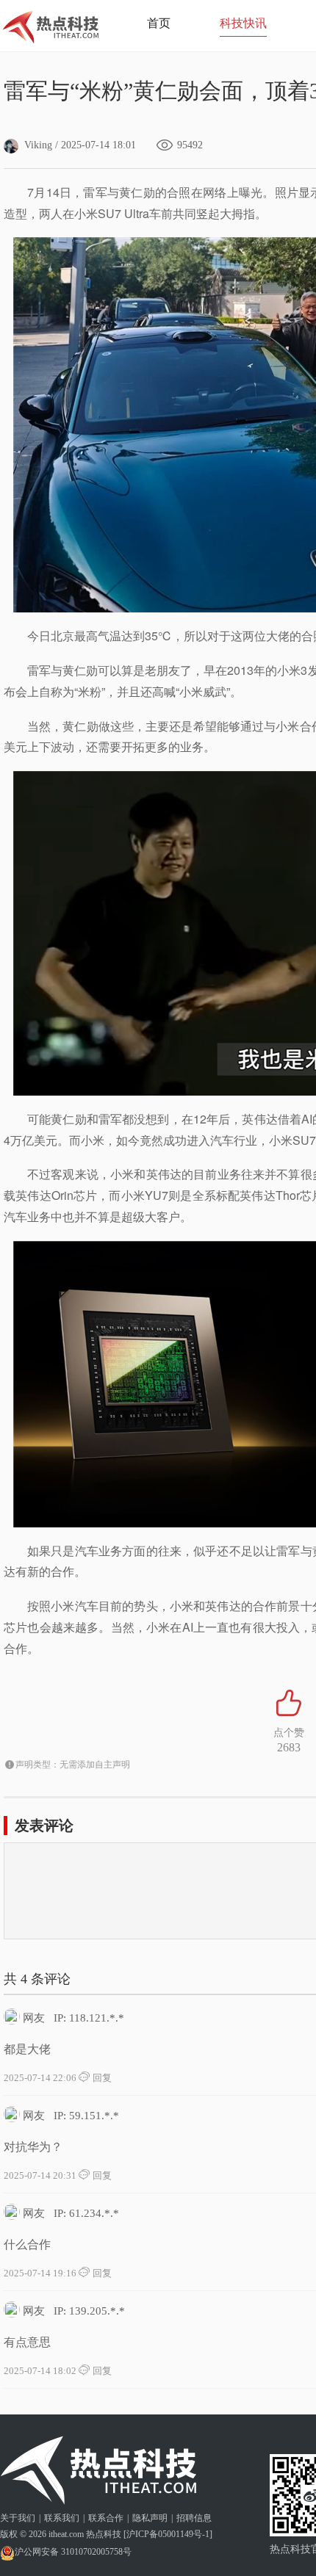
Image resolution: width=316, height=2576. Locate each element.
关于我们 (18, 2518)
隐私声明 (150, 2518)
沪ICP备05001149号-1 (168, 2534)
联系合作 (106, 2518)
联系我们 (62, 2518)
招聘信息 (194, 2518)
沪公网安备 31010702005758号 (73, 2552)
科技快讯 (243, 23)
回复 (101, 2078)
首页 (159, 23)
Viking (38, 145)
